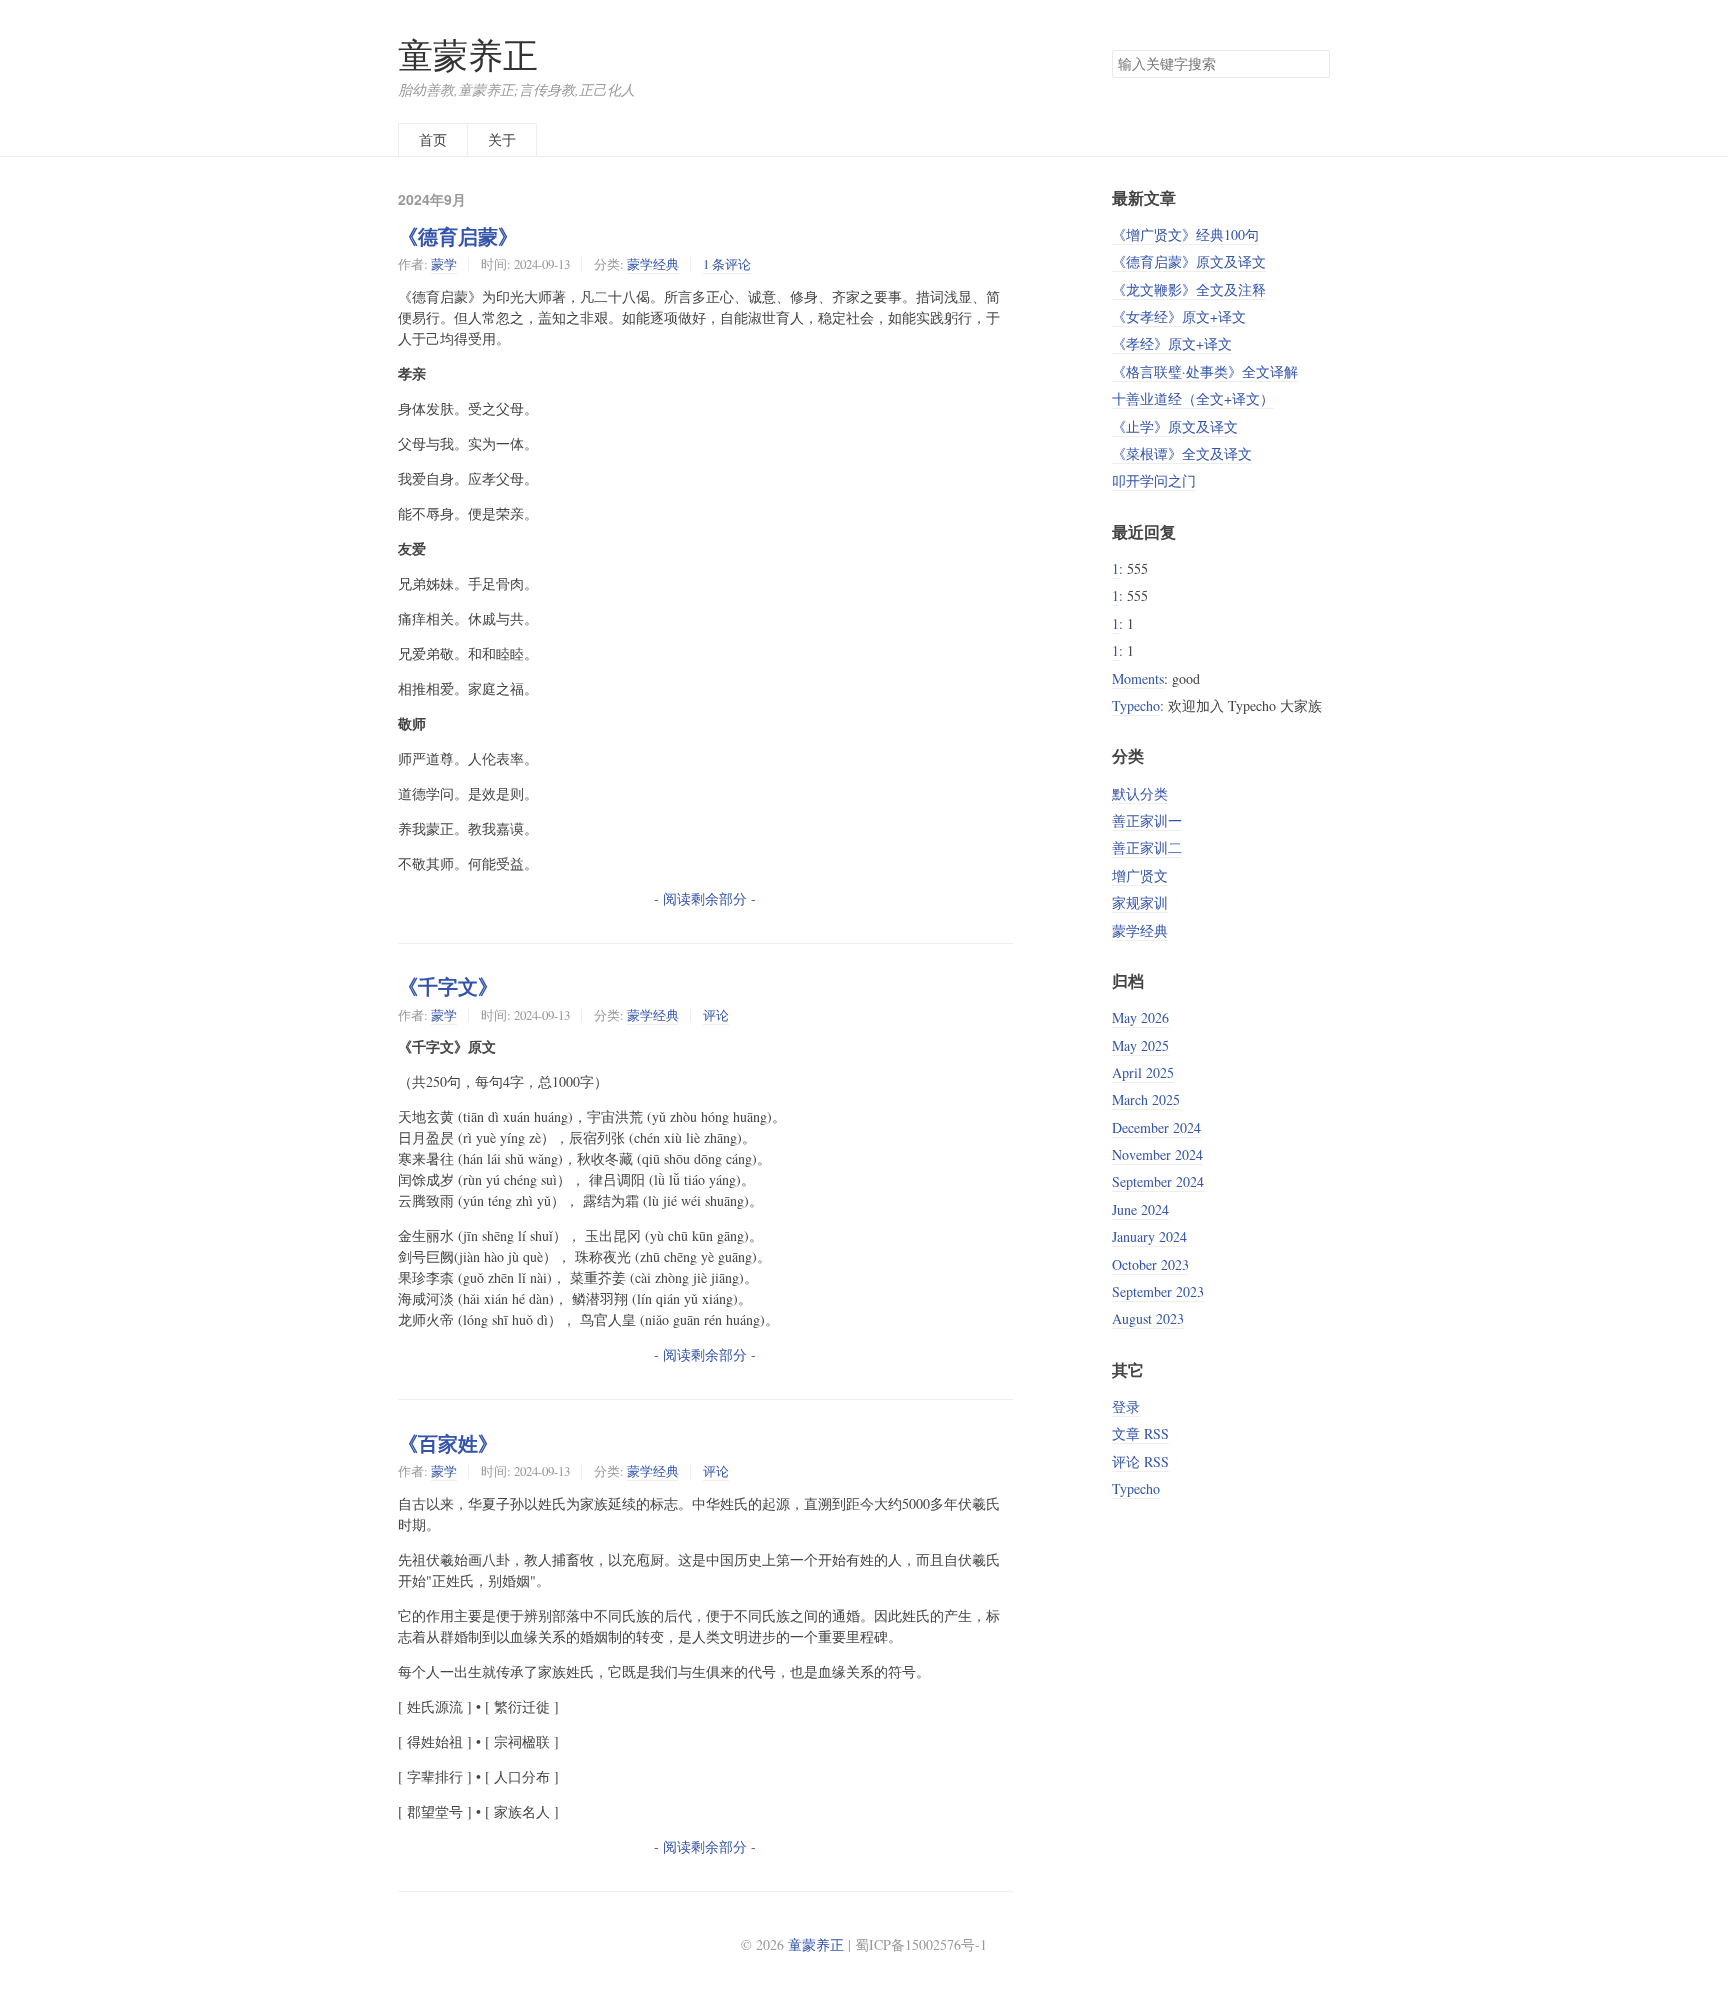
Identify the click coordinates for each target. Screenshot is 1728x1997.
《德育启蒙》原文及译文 (1189, 261)
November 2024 (1157, 1154)
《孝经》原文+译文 (1172, 343)
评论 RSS (1140, 1461)
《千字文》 (448, 986)
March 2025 (1146, 1099)
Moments (1138, 678)
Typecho (1136, 705)
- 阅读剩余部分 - (705, 898)
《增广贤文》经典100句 (1185, 234)
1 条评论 (727, 264)
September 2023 (1158, 1291)
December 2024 (1156, 1127)
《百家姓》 (448, 1443)
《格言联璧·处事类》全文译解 (1205, 371)
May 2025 (1140, 1045)
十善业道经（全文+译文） (1193, 398)
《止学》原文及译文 (1175, 426)
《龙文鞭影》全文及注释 (1189, 289)
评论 (716, 1015)
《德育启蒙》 (458, 236)
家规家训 (1140, 902)
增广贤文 (1140, 875)
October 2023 (1150, 1264)
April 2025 (1143, 1072)
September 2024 (1158, 1181)
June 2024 (1140, 1209)
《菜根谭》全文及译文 (1182, 453)
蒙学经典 (653, 264)
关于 (502, 139)
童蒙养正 (468, 54)
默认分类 (1140, 793)
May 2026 (1140, 1017)
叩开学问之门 (1154, 480)
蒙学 (444, 264)
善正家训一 (1147, 820)
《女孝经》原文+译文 (1179, 316)
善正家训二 (1147, 847)
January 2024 (1149, 1236)
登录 (1126, 1406)
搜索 (1314, 64)
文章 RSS (1140, 1433)
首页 (433, 139)
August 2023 (1148, 1318)
